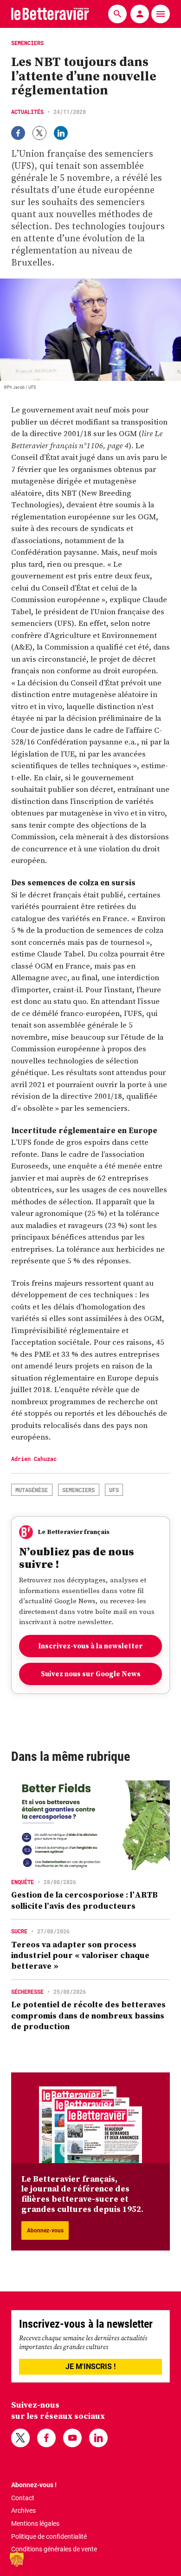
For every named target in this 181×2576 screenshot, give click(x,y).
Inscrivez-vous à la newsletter (90, 1646)
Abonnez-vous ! (34, 2485)
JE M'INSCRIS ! (90, 2367)
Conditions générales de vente (54, 2549)
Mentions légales (35, 2523)
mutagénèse (32, 1490)
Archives (23, 2510)
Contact (23, 2498)
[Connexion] (140, 14)
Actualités (27, 112)
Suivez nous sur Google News (91, 1674)
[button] (17, 2559)
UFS (114, 1490)
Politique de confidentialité (49, 2536)
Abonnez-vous (45, 2231)
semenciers (78, 1490)
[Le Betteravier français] (50, 14)
